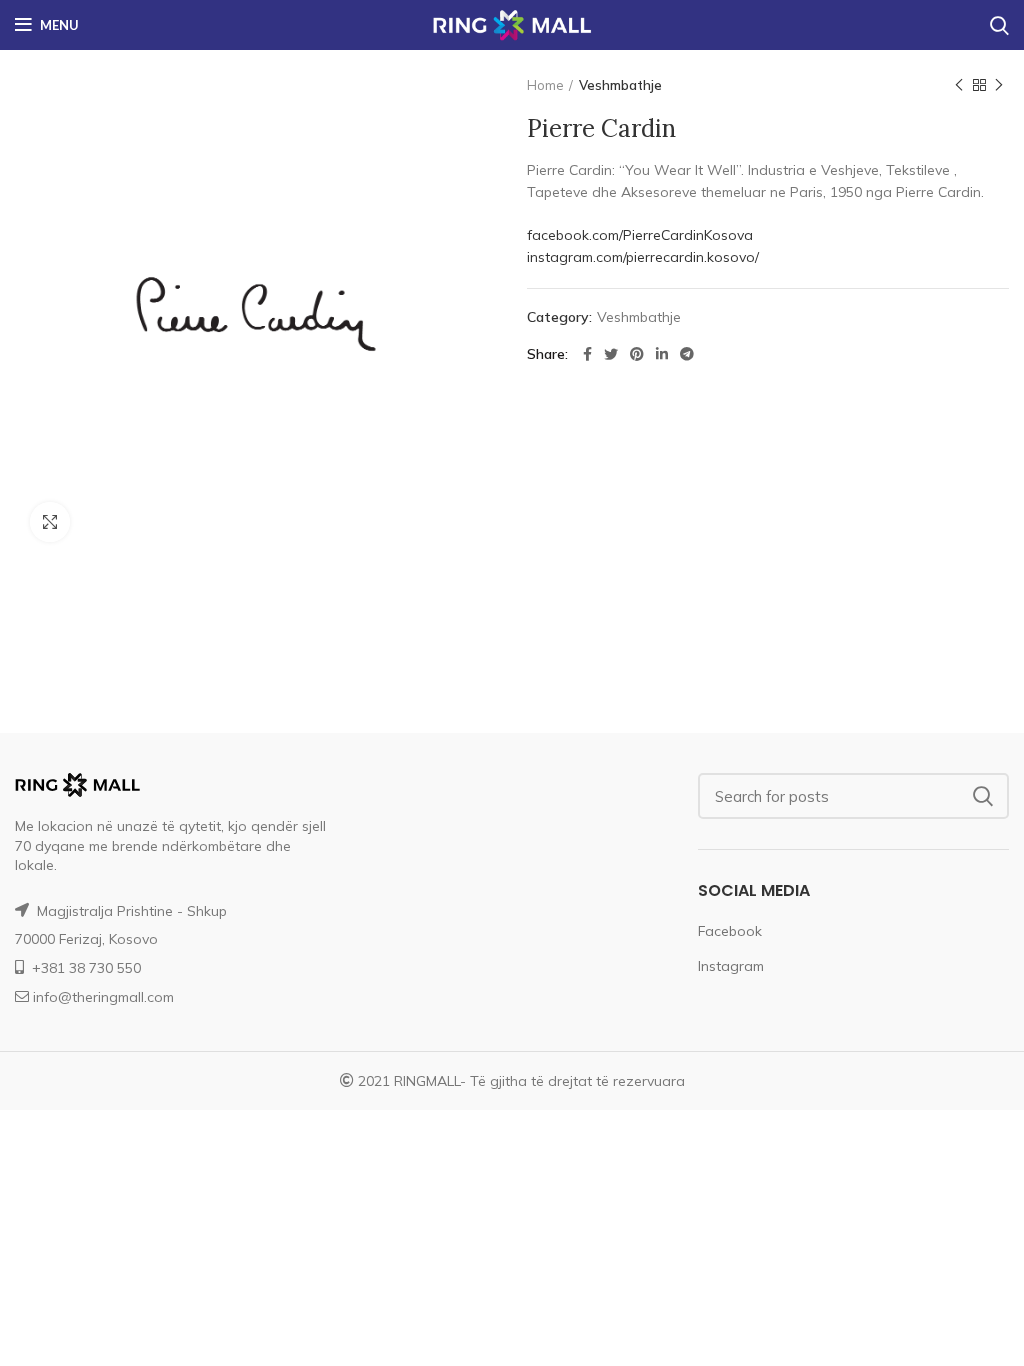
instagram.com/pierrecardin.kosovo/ (643, 257)
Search (982, 796)
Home (545, 85)
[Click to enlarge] (50, 522)
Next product (999, 85)
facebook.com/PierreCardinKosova (640, 235)
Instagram (731, 966)
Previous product (959, 85)
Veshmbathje (620, 85)
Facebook (730, 931)
